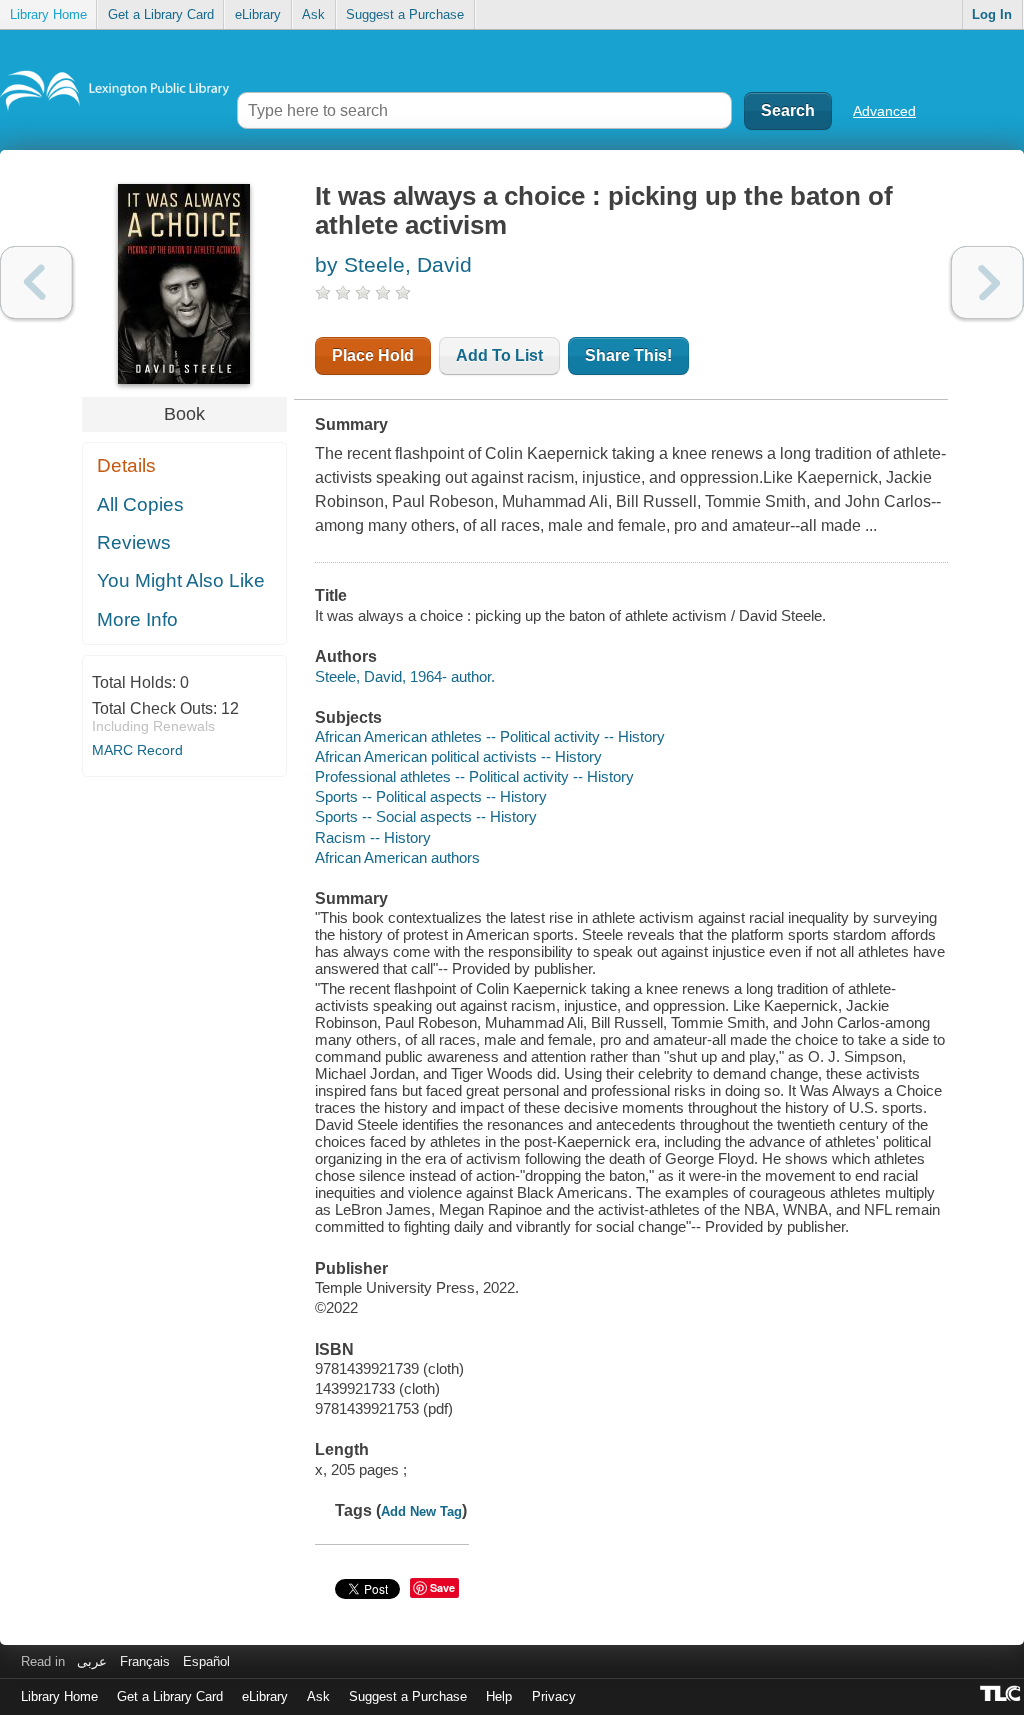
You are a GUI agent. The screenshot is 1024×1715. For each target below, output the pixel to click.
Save (442, 1587)
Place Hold (373, 355)
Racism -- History (373, 837)
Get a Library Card (161, 14)
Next (987, 282)
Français (145, 1661)
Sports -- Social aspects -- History (426, 816)
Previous (36, 282)
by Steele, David (393, 264)
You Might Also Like (181, 580)
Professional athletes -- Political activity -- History (474, 776)
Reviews (134, 542)
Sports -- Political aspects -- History (431, 796)
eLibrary (258, 14)
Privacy (554, 1696)
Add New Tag (421, 1511)
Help (499, 1696)
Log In (992, 14)
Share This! (628, 355)
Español (206, 1661)
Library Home (48, 14)
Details (126, 465)
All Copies (140, 504)
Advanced (884, 111)
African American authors (397, 857)
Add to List (499, 355)
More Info (137, 619)
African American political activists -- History (458, 756)
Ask (313, 14)
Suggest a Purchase (405, 14)
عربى (92, 1661)
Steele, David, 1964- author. (405, 676)
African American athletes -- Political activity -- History (490, 736)
